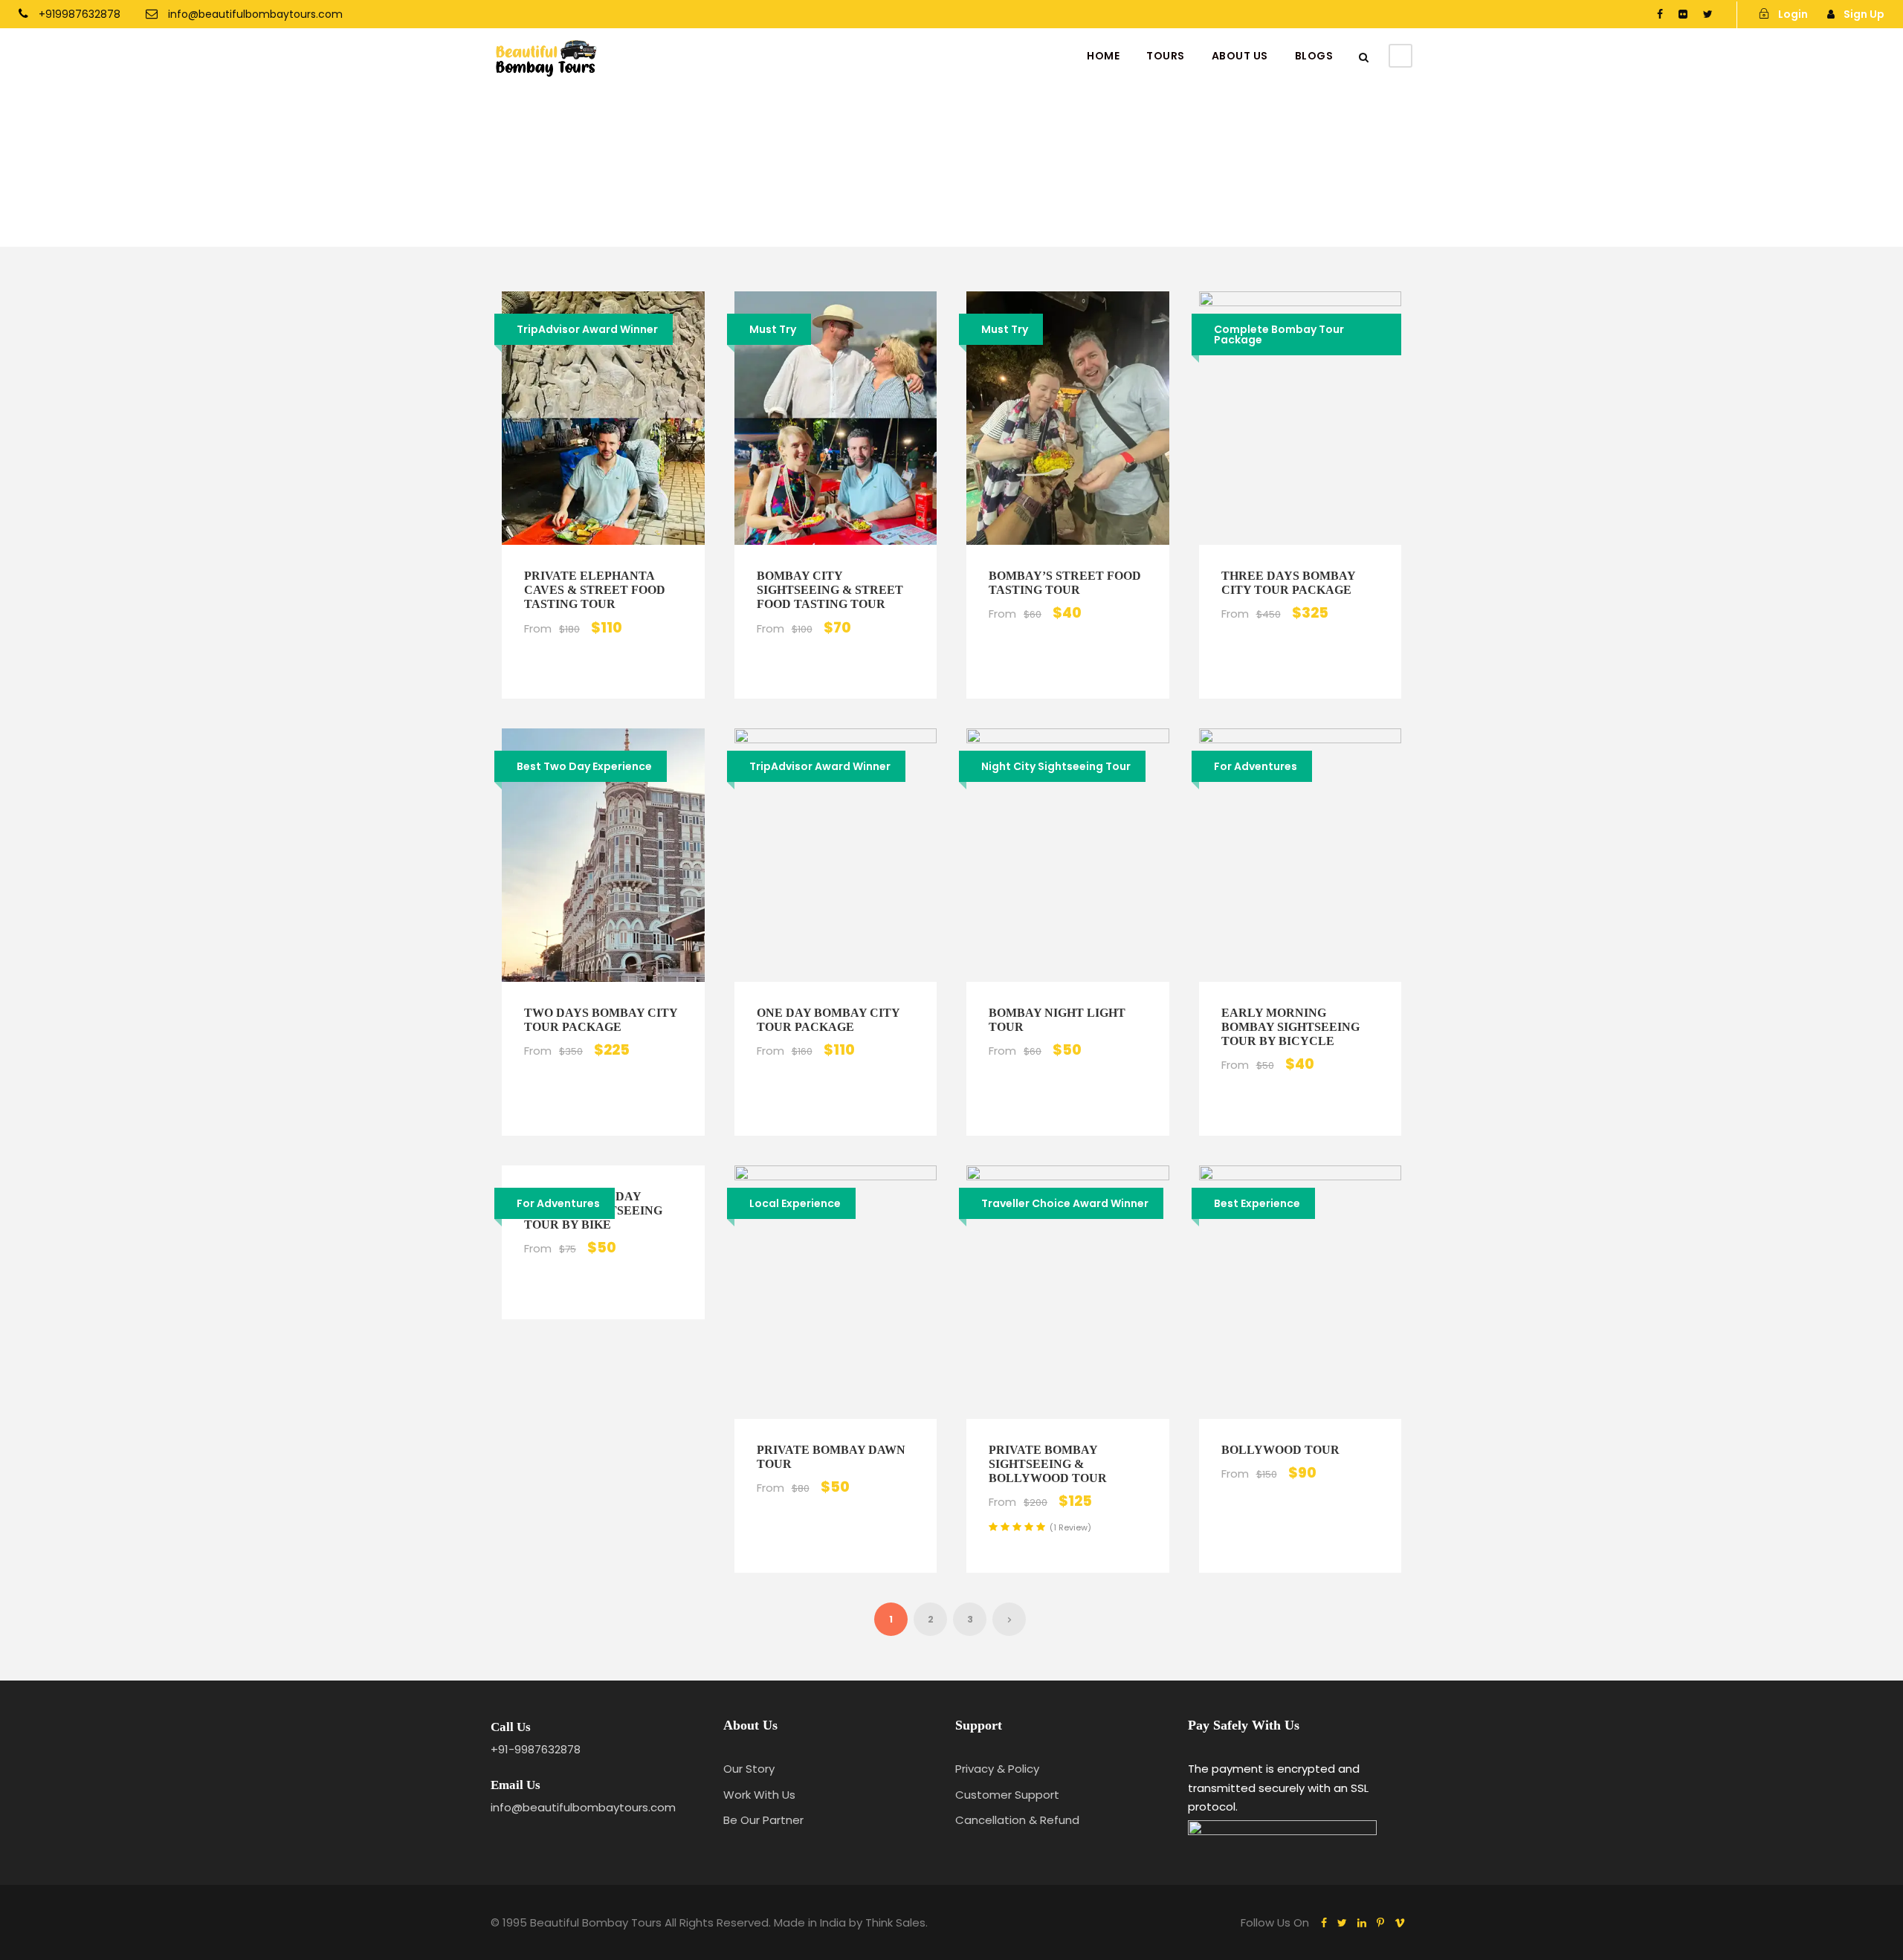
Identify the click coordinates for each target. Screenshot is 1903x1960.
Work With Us (759, 1795)
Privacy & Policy (997, 1769)
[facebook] (1660, 14)
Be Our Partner (763, 1820)
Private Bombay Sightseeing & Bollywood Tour (1048, 1464)
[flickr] (1683, 14)
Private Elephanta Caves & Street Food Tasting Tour (595, 590)
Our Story (749, 1769)
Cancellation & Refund (1017, 1820)
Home (1103, 56)
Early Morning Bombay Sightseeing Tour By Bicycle (1290, 1027)
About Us (1240, 56)
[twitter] (1708, 14)
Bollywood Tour (1280, 1450)
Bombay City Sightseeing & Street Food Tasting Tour (830, 590)
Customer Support (1007, 1795)
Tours (1166, 56)
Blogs (1314, 56)
